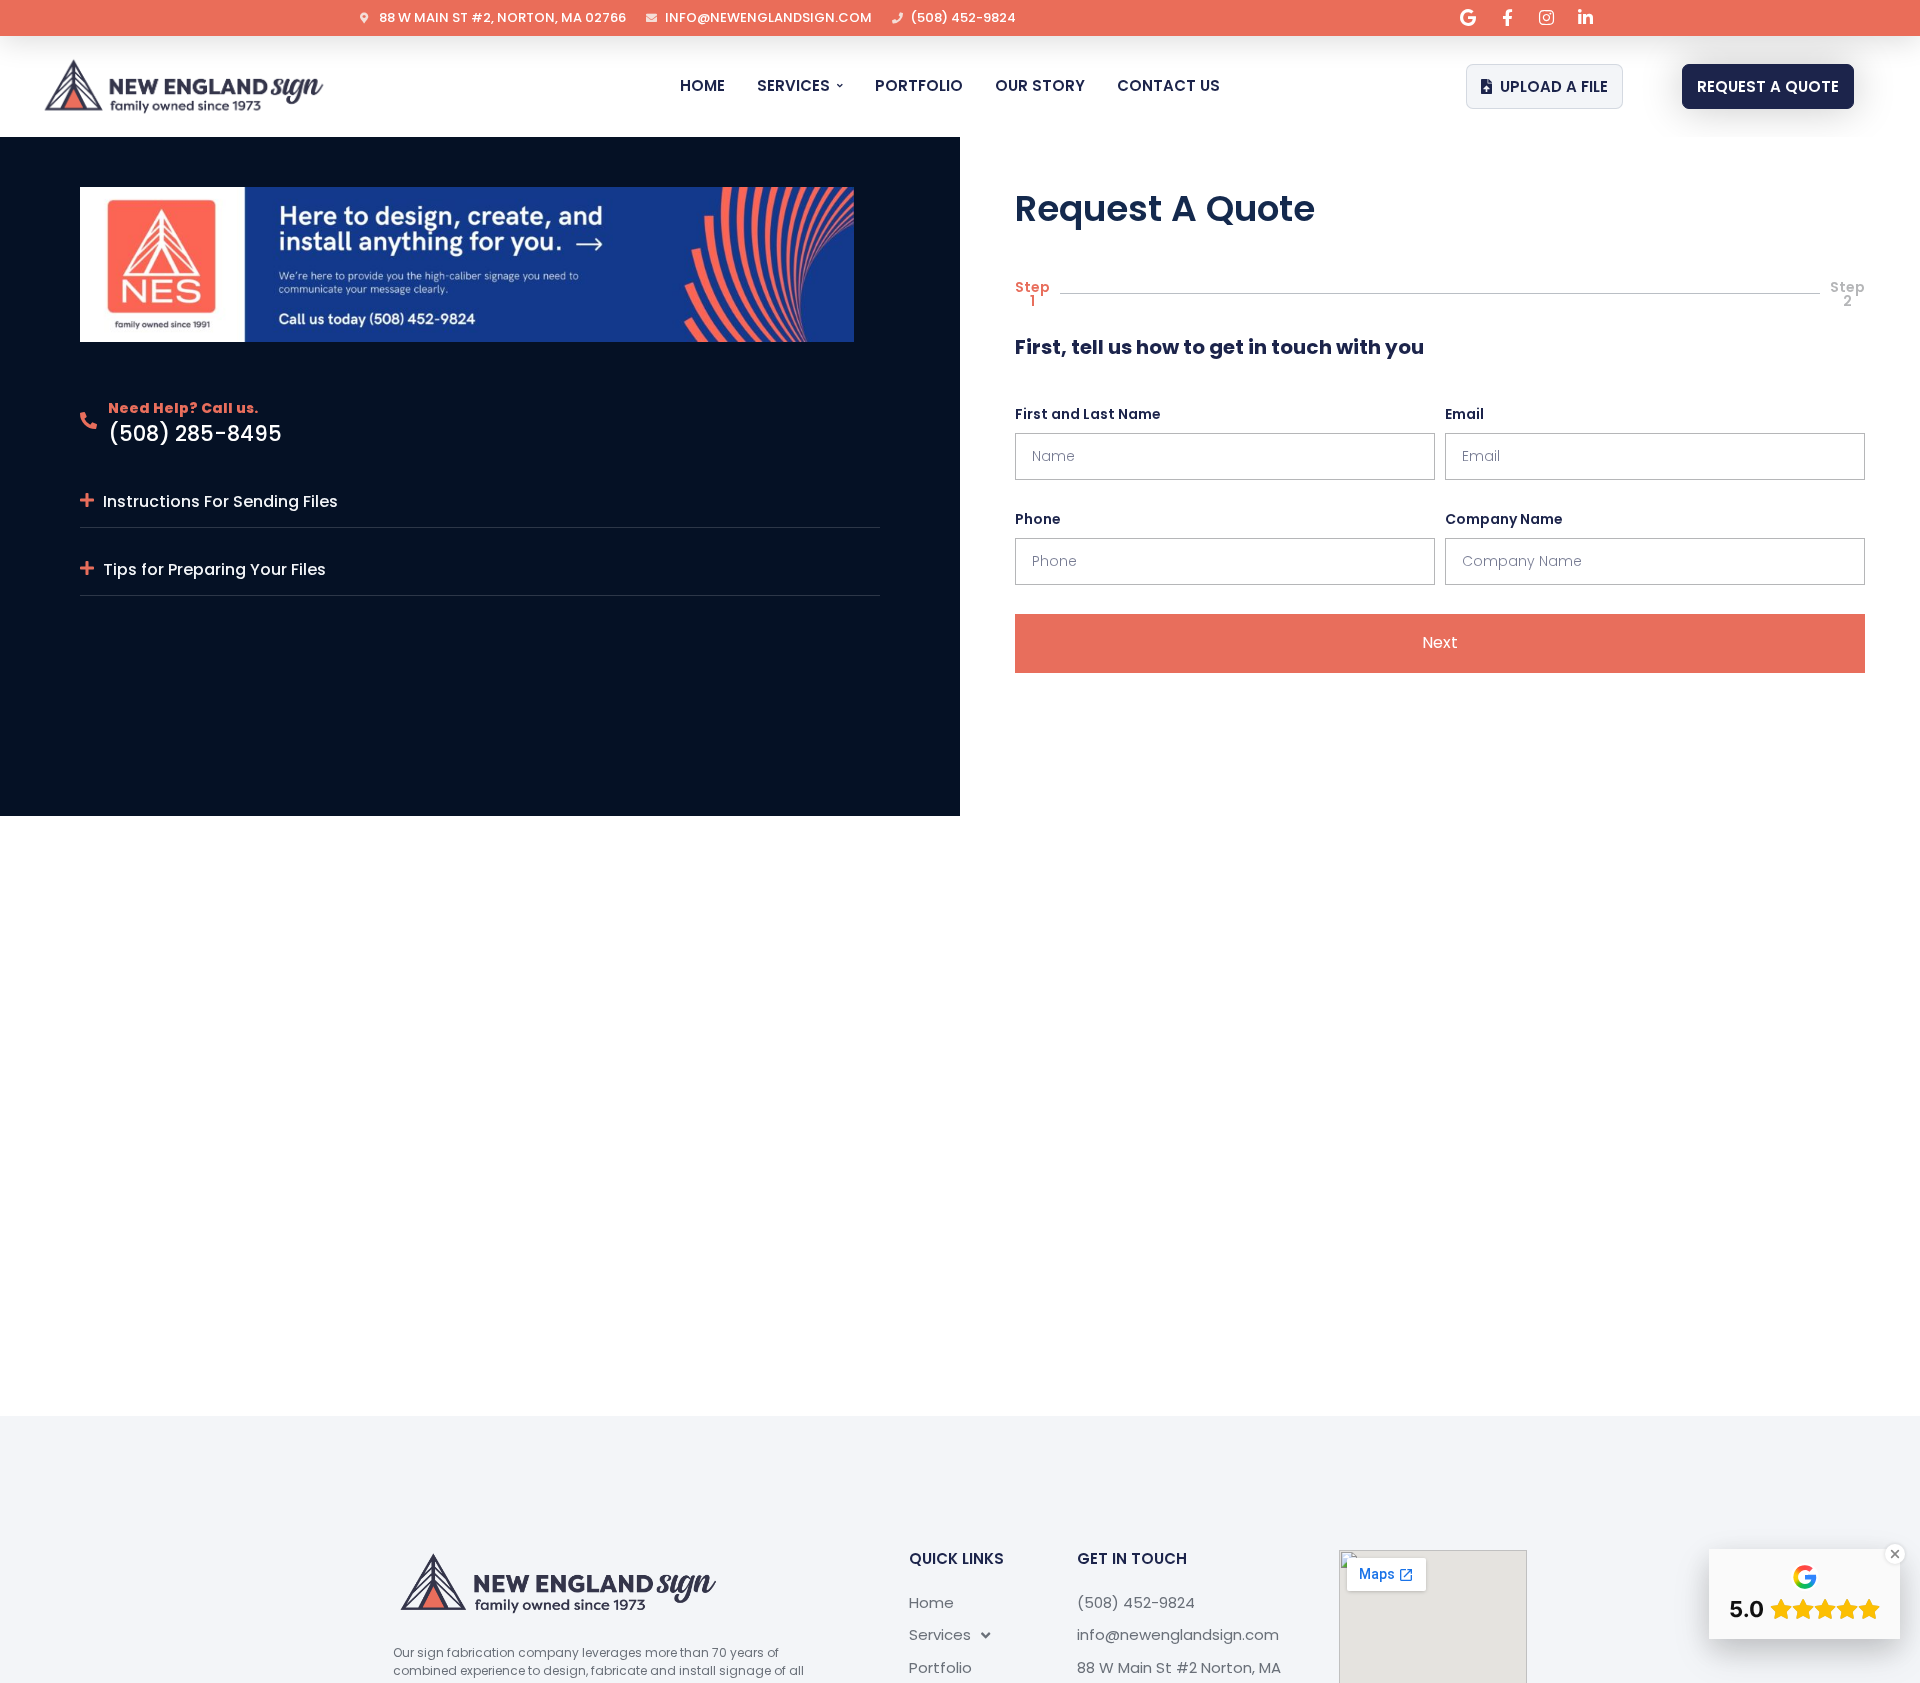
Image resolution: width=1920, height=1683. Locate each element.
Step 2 (1847, 294)
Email (1464, 414)
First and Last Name (1088, 414)
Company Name (1504, 519)
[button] (480, 502)
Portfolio (940, 1667)
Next (1440, 642)
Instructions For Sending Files (220, 501)
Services (940, 1634)
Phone (1038, 519)
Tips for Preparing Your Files (214, 569)
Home (931, 1602)
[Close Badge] (1895, 1554)
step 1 (1032, 294)
